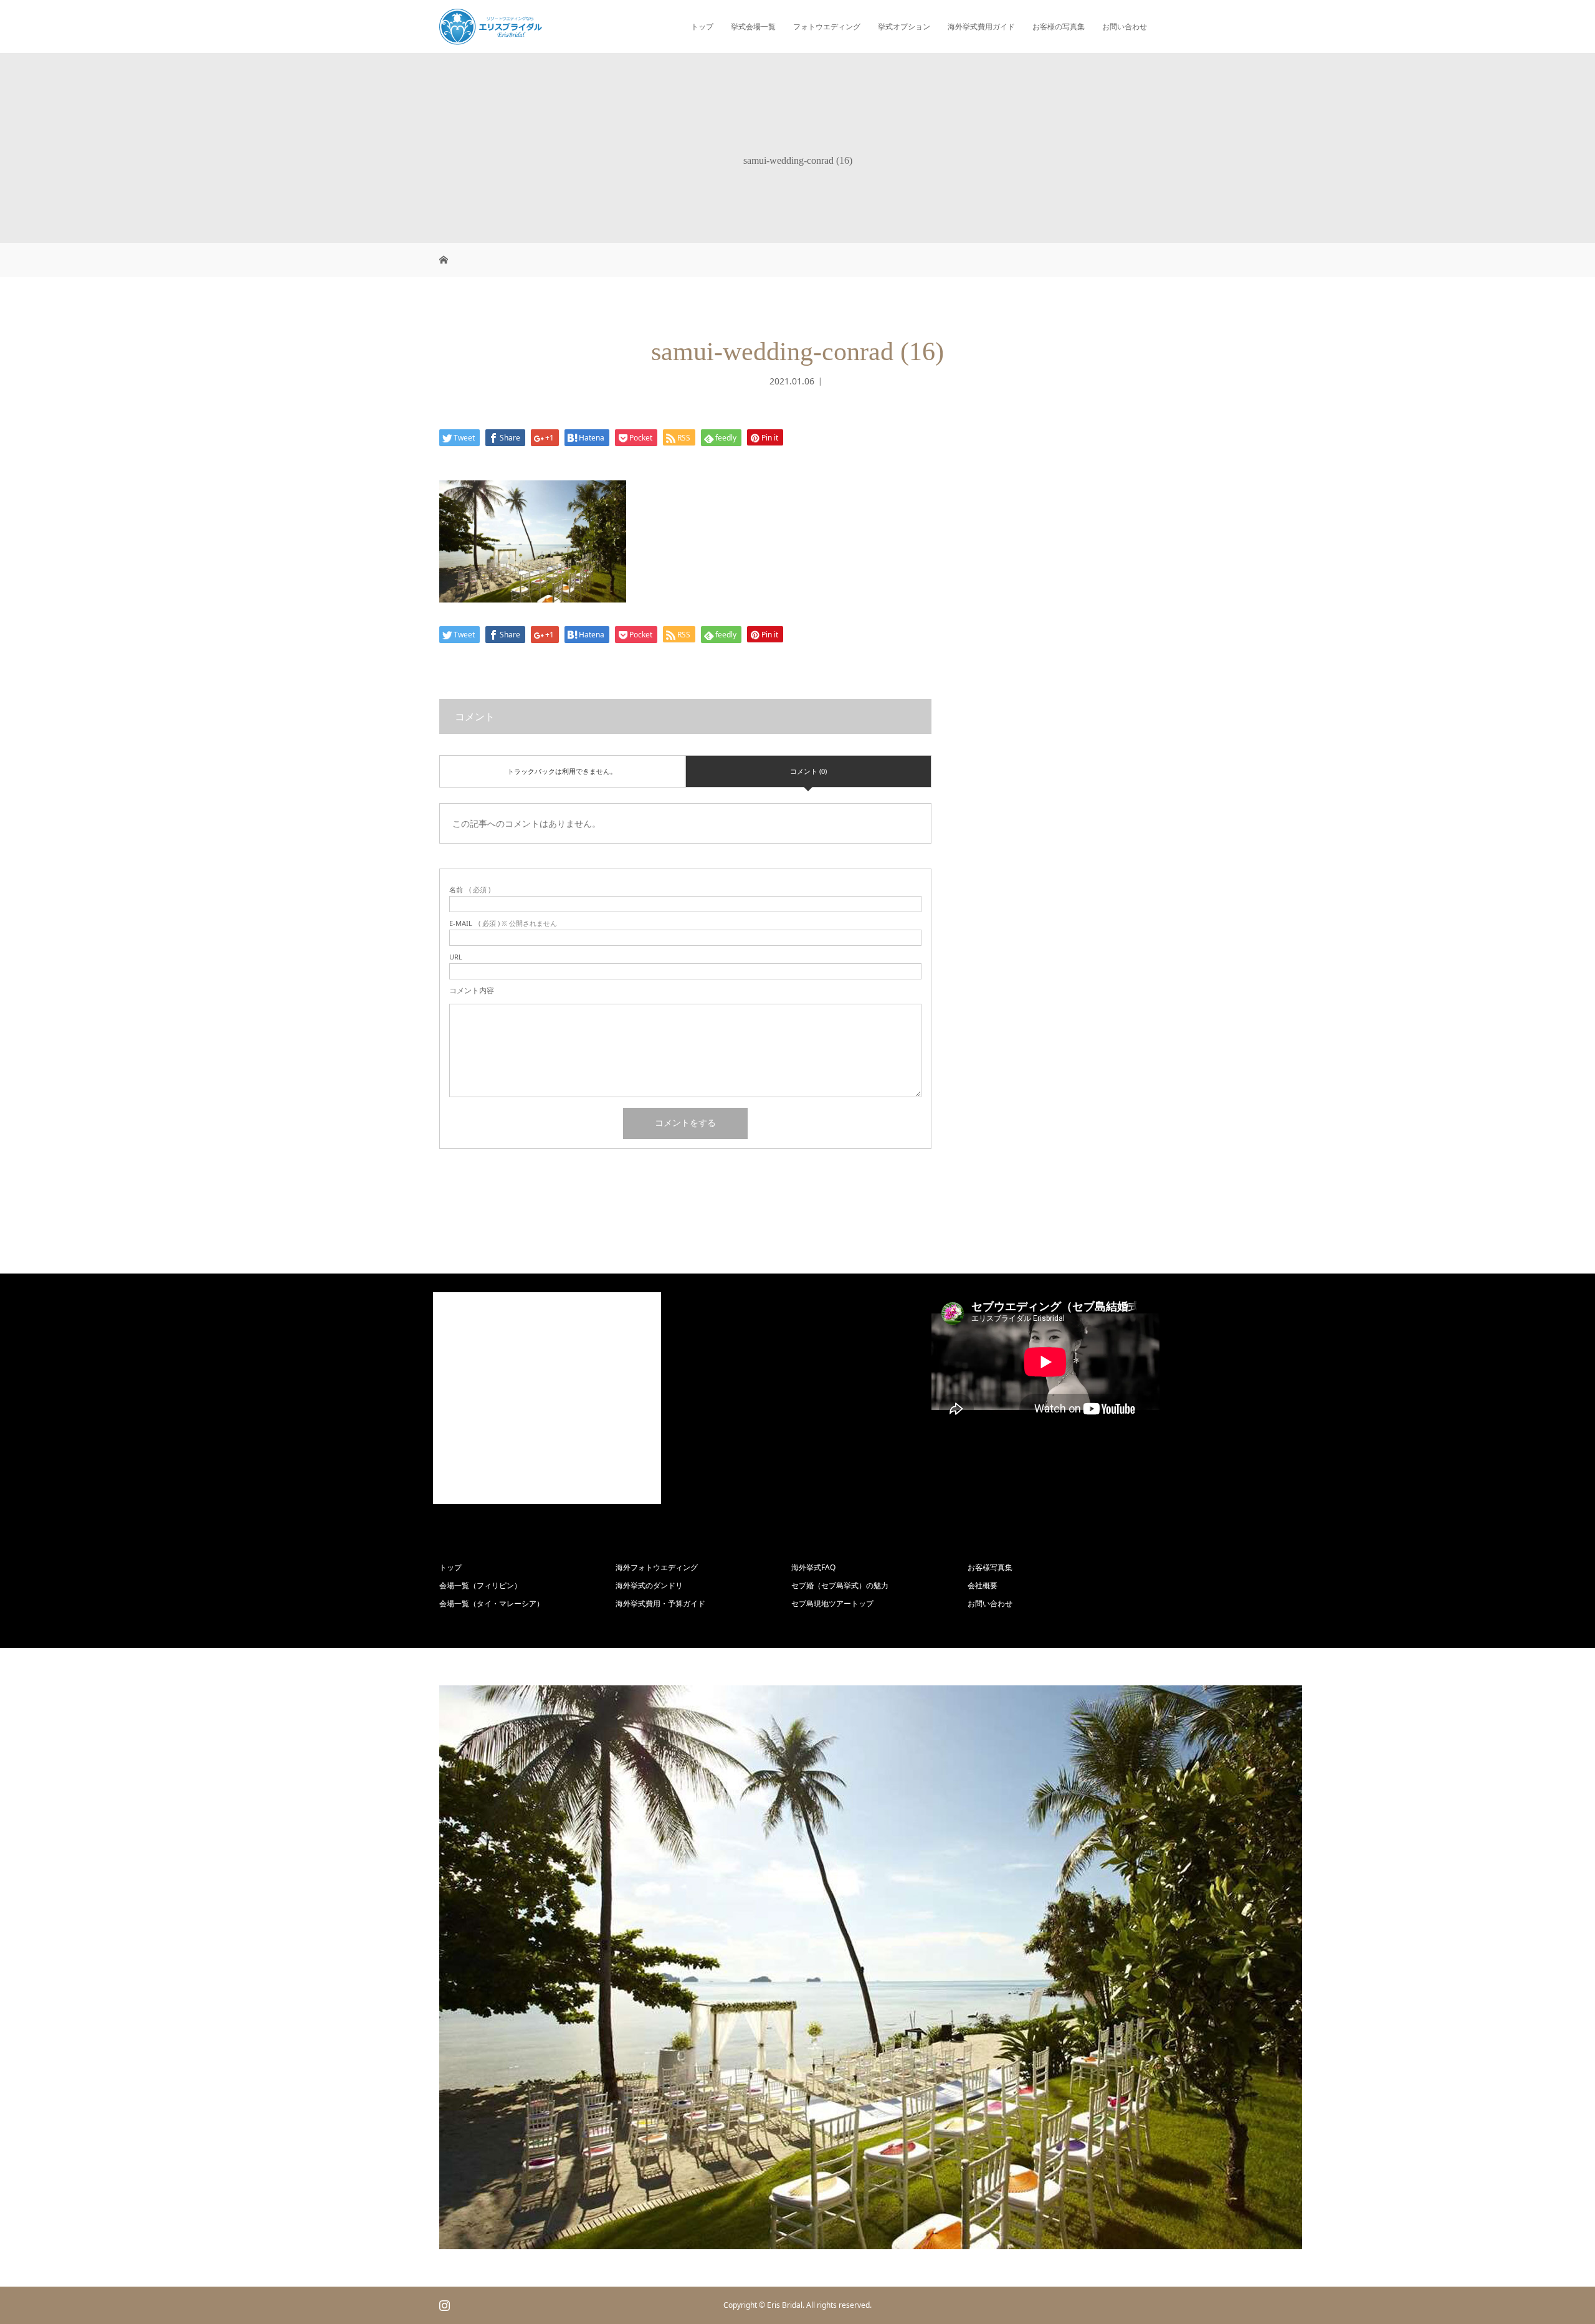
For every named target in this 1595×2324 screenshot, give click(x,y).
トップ (702, 26)
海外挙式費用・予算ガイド (660, 1603)
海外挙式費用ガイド (981, 26)
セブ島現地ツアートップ (832, 1603)
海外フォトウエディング (657, 1567)
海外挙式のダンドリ (649, 1585)
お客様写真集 (990, 1567)
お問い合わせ (1125, 26)
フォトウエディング (827, 26)
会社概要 (983, 1585)
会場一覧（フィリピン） (480, 1585)
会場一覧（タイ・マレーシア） (492, 1603)
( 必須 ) (470, 889)
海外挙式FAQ (813, 1567)
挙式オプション (904, 26)
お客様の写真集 (1059, 26)
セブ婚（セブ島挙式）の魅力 (840, 1585)
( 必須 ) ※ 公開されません (503, 923)
